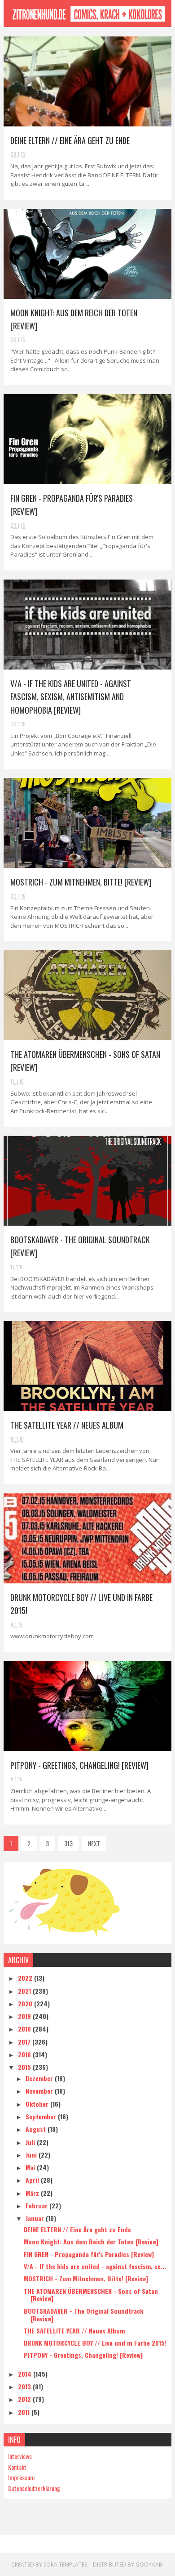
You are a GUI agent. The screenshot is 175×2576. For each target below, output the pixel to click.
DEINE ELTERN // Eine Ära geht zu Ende (70, 140)
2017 (25, 2042)
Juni (32, 2155)
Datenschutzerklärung (34, 2488)
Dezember (40, 2078)
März (33, 2193)
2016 (25, 2054)
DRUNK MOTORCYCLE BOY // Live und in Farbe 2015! (95, 2343)
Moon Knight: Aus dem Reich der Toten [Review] (91, 2241)
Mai (31, 2167)
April (33, 2180)
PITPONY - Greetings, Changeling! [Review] (79, 1765)
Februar (37, 2205)
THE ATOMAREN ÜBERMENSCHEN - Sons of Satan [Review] (91, 2295)
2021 (25, 1991)
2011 (25, 2412)
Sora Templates (65, 2565)
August (37, 2129)
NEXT (94, 1843)
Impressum (21, 2477)
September (42, 2116)
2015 (25, 2067)
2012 (25, 2399)
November (40, 2091)
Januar (36, 2218)
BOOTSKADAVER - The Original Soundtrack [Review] (83, 2315)
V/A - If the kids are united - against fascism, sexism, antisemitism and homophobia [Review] (71, 697)
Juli (31, 2142)
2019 (25, 2016)
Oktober (38, 2104)
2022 (26, 1978)
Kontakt (17, 2467)
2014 (26, 2374)
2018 (25, 2029)
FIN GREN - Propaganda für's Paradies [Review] (89, 2254)
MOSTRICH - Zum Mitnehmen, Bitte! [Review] (81, 882)
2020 (26, 2003)
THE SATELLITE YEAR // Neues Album (67, 1425)
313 (68, 1843)
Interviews (20, 2456)
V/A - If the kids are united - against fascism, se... (95, 2266)
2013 (25, 2386)
